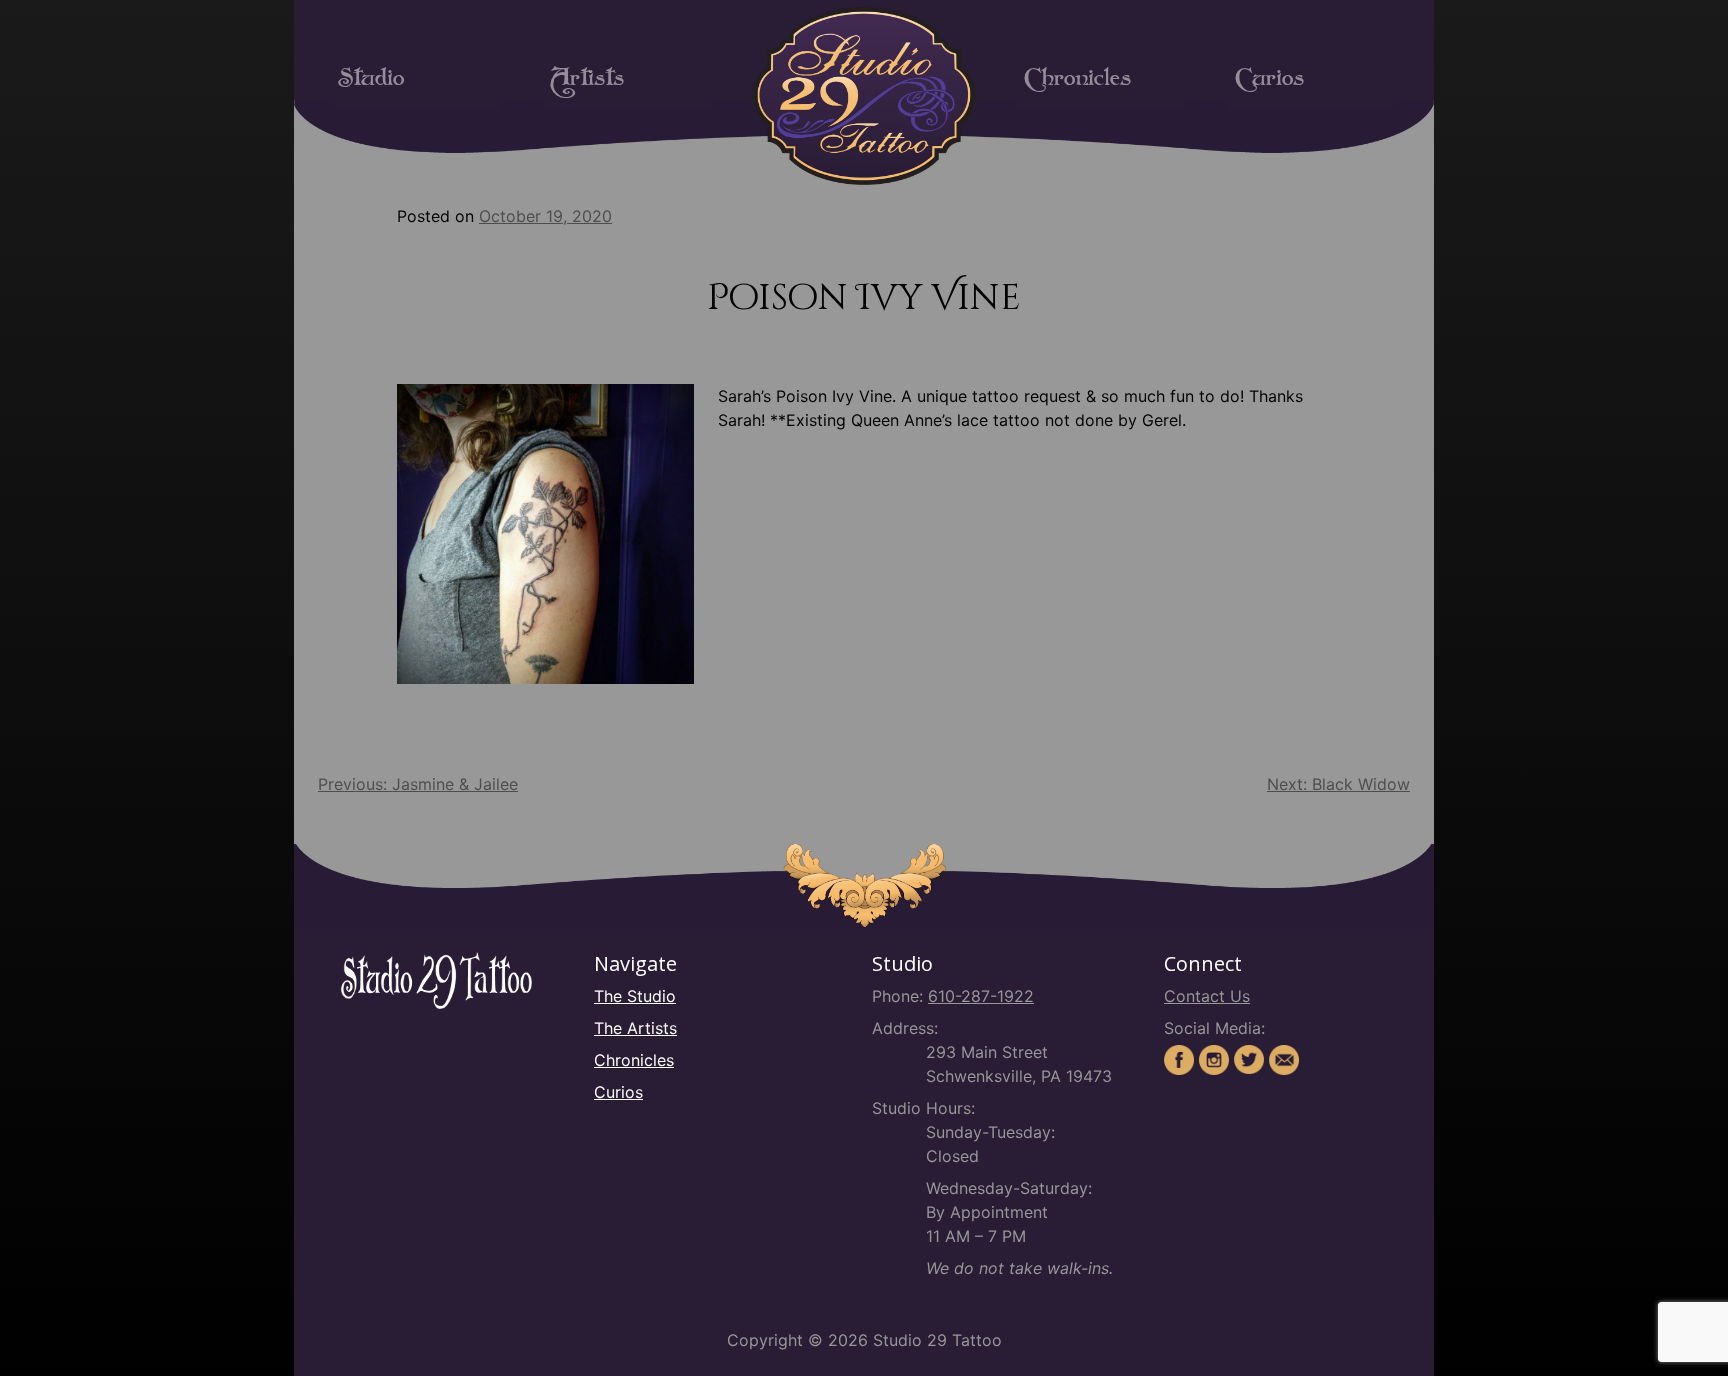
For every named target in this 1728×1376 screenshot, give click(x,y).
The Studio (635, 996)
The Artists (635, 1028)
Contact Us (1207, 996)
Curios (1269, 84)
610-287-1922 (981, 996)
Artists (587, 84)
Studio (371, 84)
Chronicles (1077, 84)
